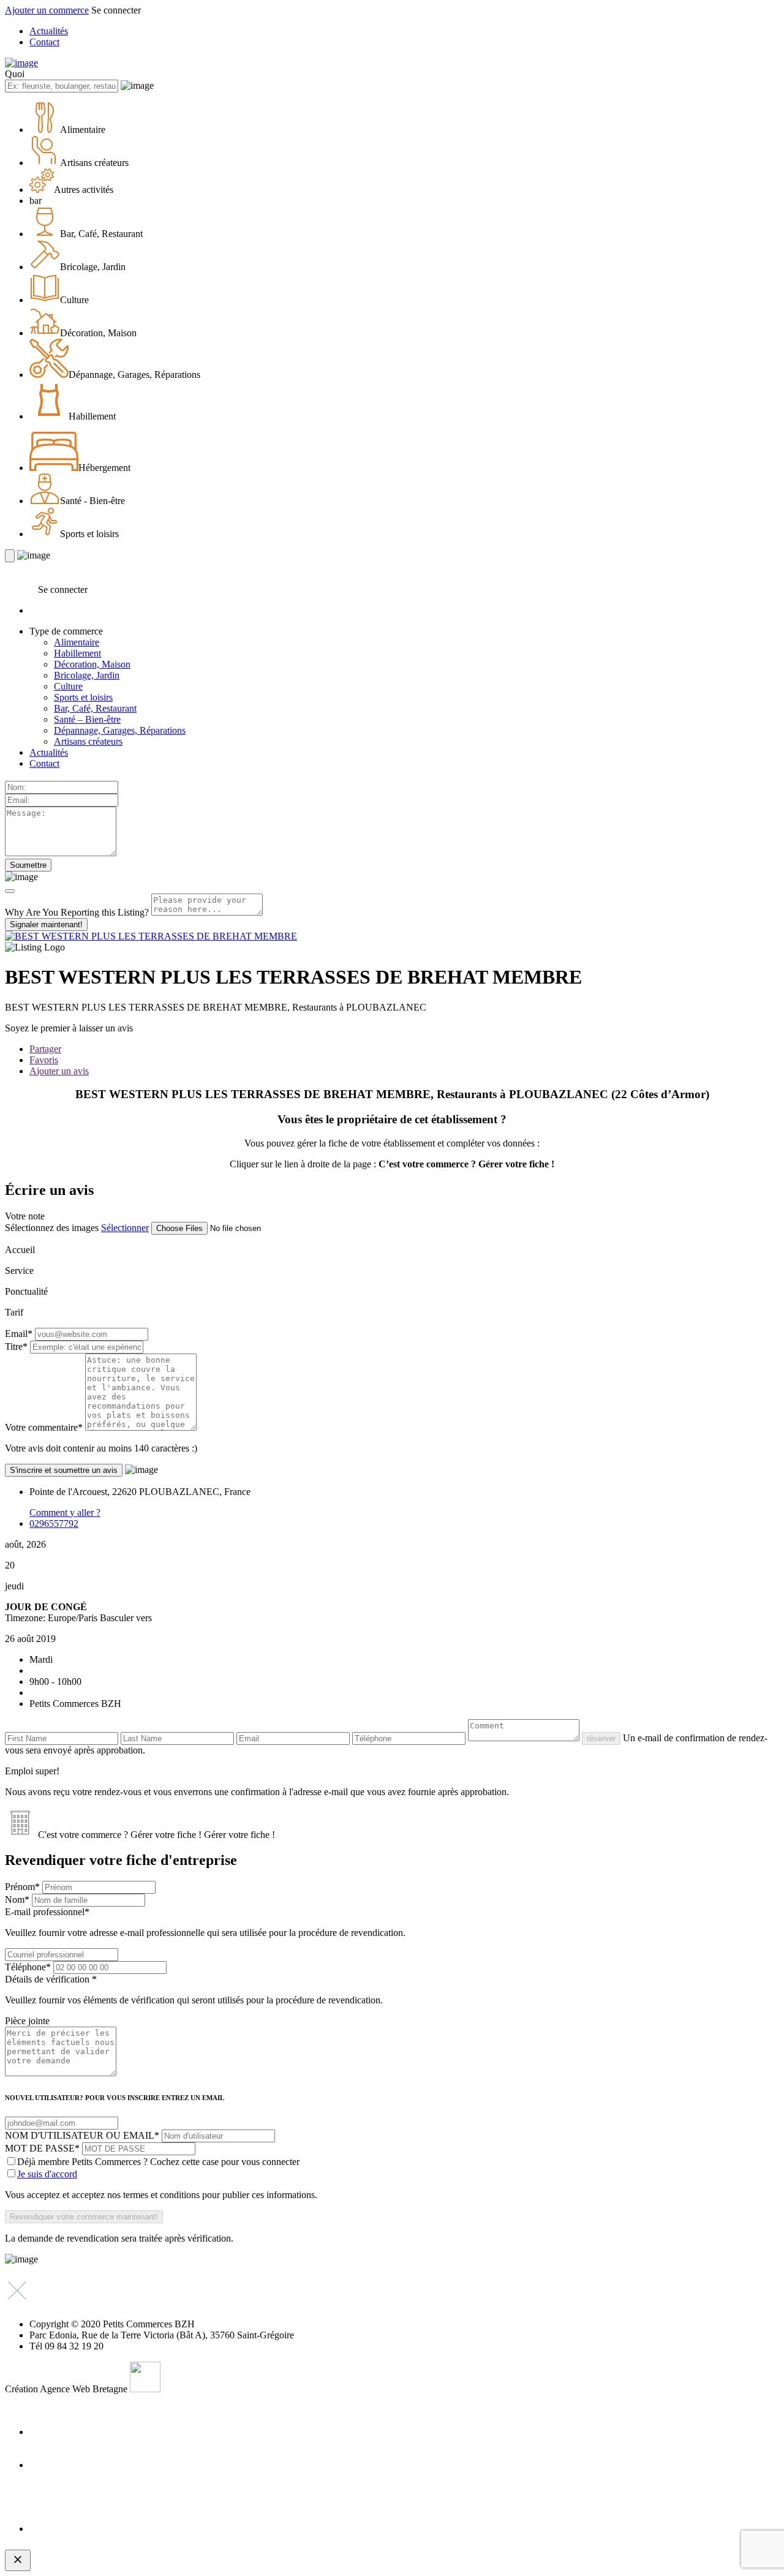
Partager (45, 1049)
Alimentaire (77, 642)
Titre (16, 1346)
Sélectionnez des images (52, 1228)
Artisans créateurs (88, 741)
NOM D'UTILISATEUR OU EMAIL (82, 2135)
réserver (601, 1738)
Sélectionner (125, 1228)
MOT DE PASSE (42, 2148)
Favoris (44, 1060)
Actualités (49, 31)
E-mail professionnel (205, 1922)
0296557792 (54, 1523)
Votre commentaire (44, 1427)
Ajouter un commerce (47, 10)
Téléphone (28, 1967)
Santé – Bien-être (87, 719)
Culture (68, 686)
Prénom (22, 1887)
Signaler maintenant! (46, 925)
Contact (44, 42)
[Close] (10, 891)
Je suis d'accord (47, 2174)
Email (19, 1334)
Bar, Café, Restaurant (95, 708)
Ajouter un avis (59, 1071)
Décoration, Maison (92, 664)
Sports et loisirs (83, 697)
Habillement (77, 653)
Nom (17, 1900)
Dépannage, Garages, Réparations (120, 730)
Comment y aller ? (65, 1512)
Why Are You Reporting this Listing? (77, 912)
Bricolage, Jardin (87, 675)
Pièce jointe (27, 2021)
